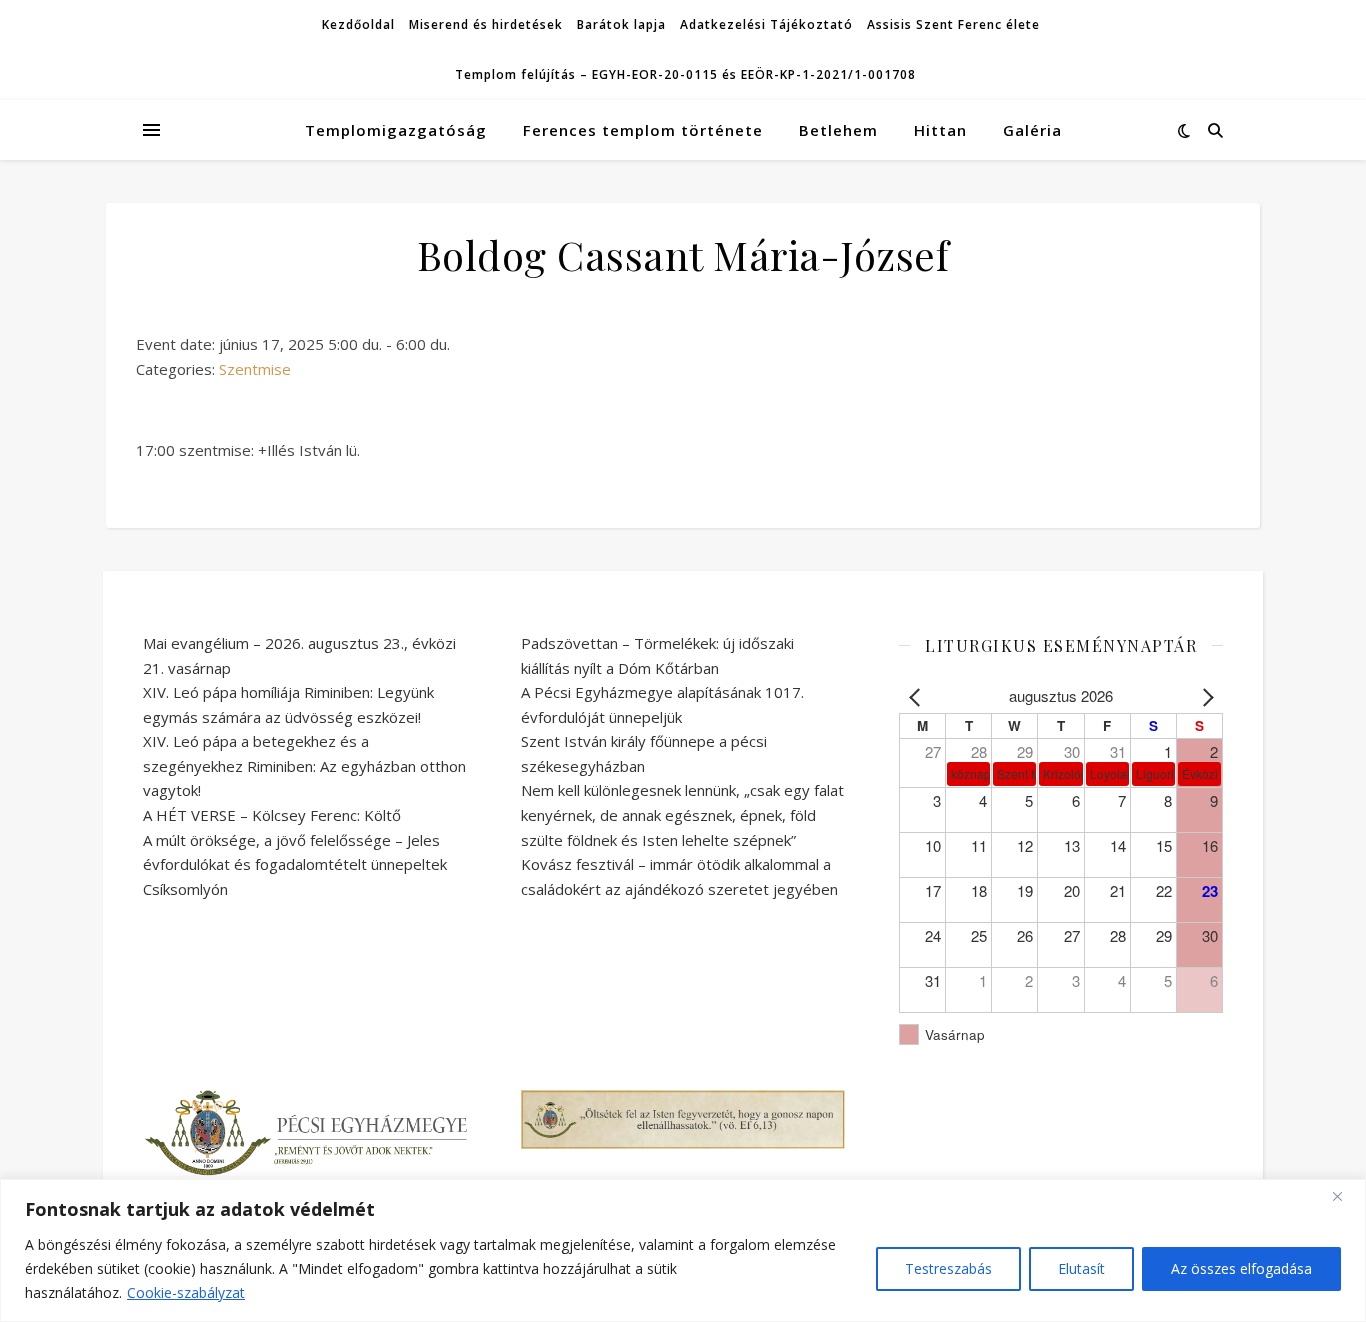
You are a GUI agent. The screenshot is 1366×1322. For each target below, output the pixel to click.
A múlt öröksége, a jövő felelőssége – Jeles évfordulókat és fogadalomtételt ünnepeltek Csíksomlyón (295, 864)
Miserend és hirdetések (486, 24)
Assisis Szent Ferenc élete (953, 24)
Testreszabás (948, 1268)
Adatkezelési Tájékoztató (766, 24)
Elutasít (1081, 1268)
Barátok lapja (621, 24)
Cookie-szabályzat (186, 1292)
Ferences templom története (643, 130)
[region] (683, 1250)
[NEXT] (1204, 696)
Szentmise (255, 369)
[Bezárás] (1345, 1196)
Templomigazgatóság (396, 130)
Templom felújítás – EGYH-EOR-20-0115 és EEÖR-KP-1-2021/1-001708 (685, 74)
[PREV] (918, 696)
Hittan (940, 130)
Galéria (1032, 130)
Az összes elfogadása (1241, 1268)
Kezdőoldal (358, 24)
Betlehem (838, 130)
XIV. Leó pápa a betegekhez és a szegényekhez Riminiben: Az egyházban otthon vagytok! (304, 765)
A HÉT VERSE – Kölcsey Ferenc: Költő (272, 815)
